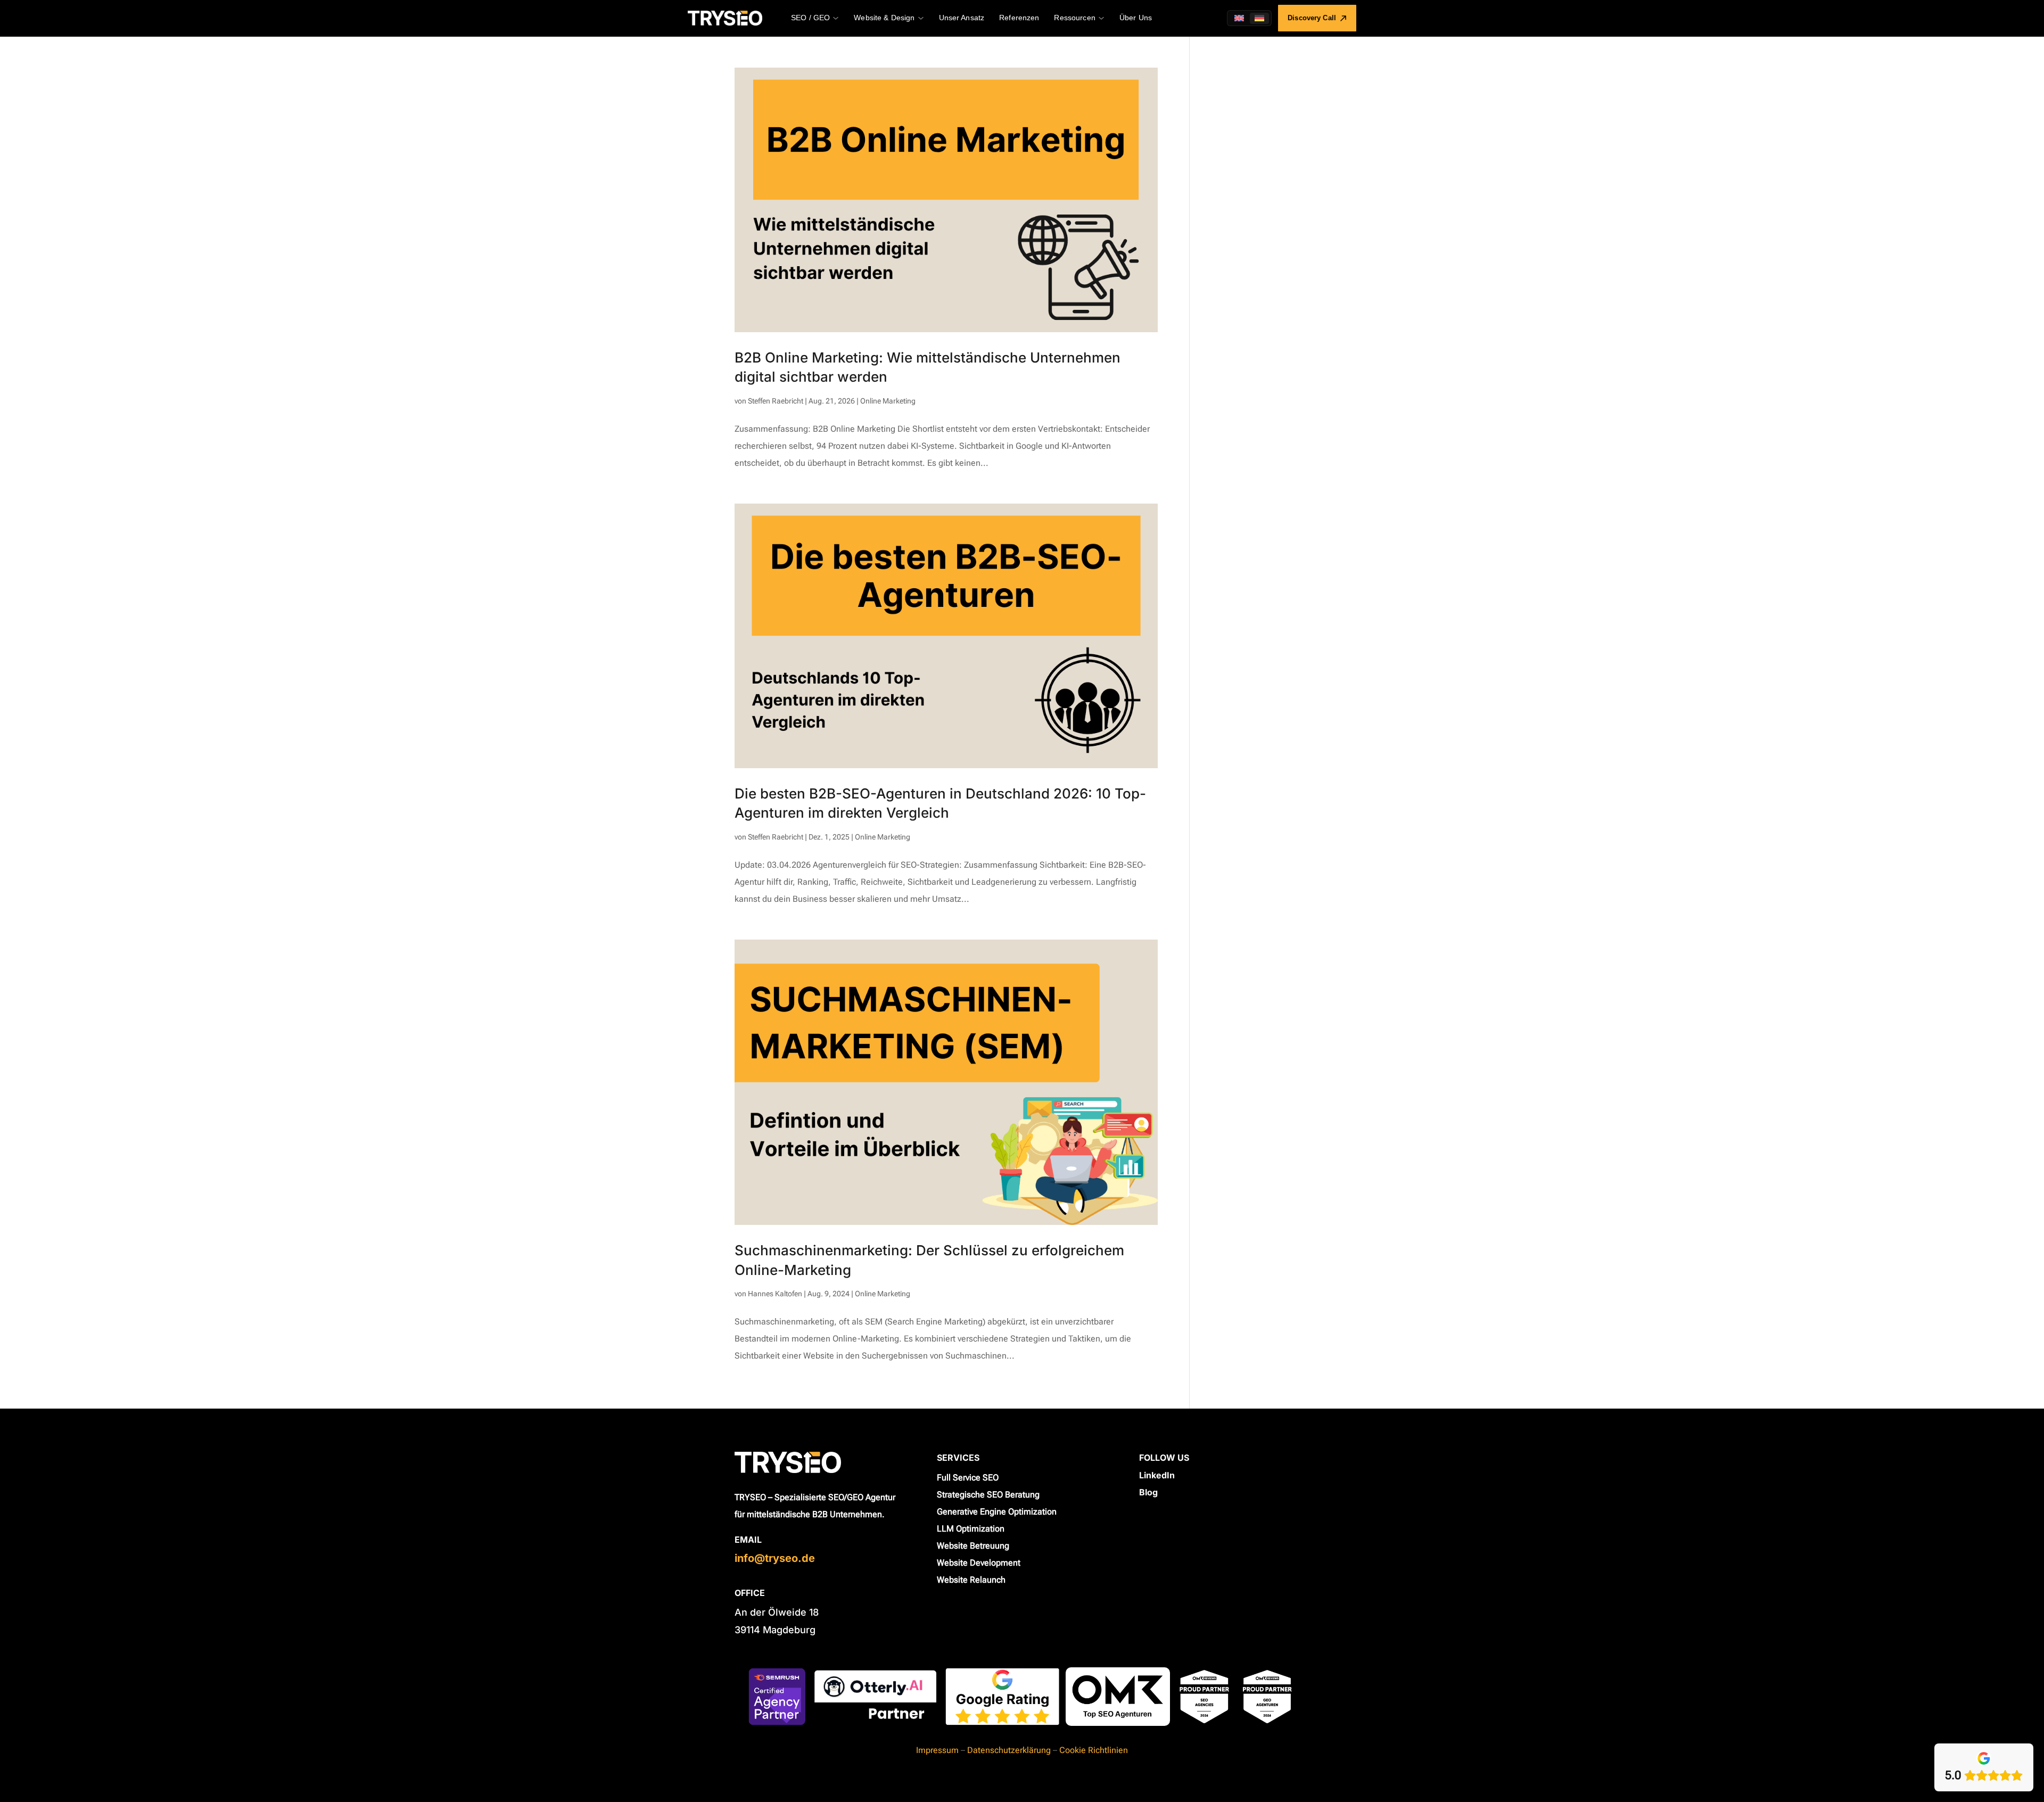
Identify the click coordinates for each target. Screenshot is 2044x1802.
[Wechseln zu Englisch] (1239, 18)
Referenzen (1019, 18)
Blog (1148, 1492)
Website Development (979, 1563)
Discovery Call (1312, 18)
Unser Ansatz (962, 18)
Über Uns (1136, 18)
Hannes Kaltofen (775, 1294)
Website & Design (884, 18)
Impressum (937, 1750)
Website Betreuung (973, 1546)
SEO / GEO (810, 18)
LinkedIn (1157, 1475)
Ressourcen (1074, 18)
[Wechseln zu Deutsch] (1259, 18)
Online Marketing (888, 401)
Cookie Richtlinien (1094, 1750)
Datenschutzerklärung (1009, 1750)
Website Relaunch (971, 1580)
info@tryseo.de (775, 1558)
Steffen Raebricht (776, 401)
